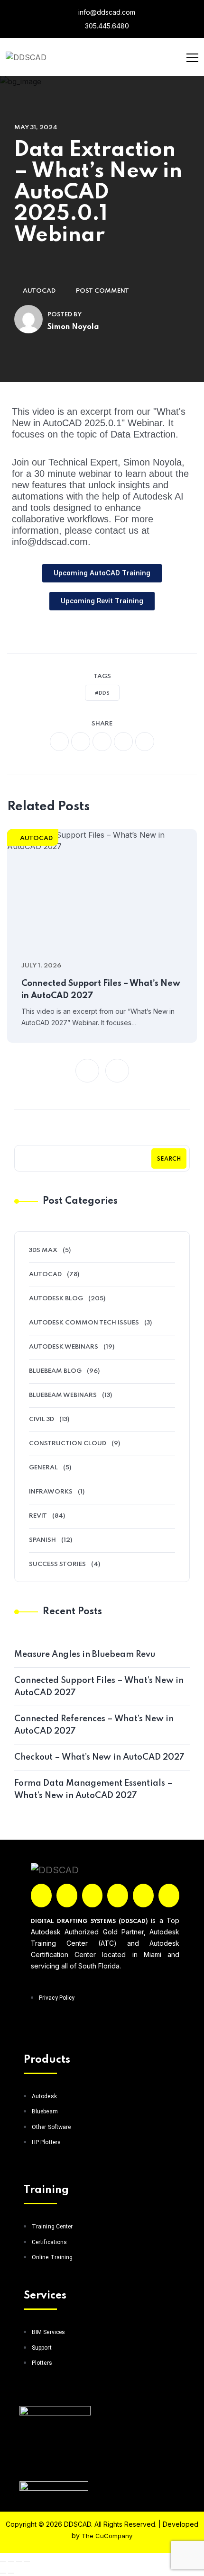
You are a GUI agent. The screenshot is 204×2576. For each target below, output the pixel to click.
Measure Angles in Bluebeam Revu (85, 1655)
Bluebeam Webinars (63, 1395)
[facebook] (59, 742)
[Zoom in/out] (3, 2562)
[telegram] (123, 742)
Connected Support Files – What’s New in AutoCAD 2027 (101, 990)
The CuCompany (107, 2536)
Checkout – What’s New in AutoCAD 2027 (99, 1757)
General (43, 1468)
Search (169, 1159)
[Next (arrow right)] (11, 2573)
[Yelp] (143, 1896)
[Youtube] (169, 1896)
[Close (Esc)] (27, 2562)
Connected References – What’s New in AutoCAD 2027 (94, 1725)
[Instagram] (93, 1896)
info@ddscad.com (106, 12)
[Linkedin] (118, 1896)
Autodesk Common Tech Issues (84, 1323)
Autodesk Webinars (64, 1347)
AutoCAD (39, 291)
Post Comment (102, 291)
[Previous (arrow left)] (3, 2573)
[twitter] (81, 742)
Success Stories (57, 1564)
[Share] (19, 2562)
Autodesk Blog (56, 1299)
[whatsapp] (102, 742)
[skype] (145, 742)
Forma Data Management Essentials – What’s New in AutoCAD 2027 (93, 1789)
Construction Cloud (68, 1444)
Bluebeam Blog (55, 1371)
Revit (38, 1516)
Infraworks (51, 1492)
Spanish (42, 1540)
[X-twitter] (67, 1896)
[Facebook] (41, 1896)
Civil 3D (42, 1419)
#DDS (102, 693)
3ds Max (43, 1250)
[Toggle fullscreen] (11, 2562)
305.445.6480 (106, 26)
